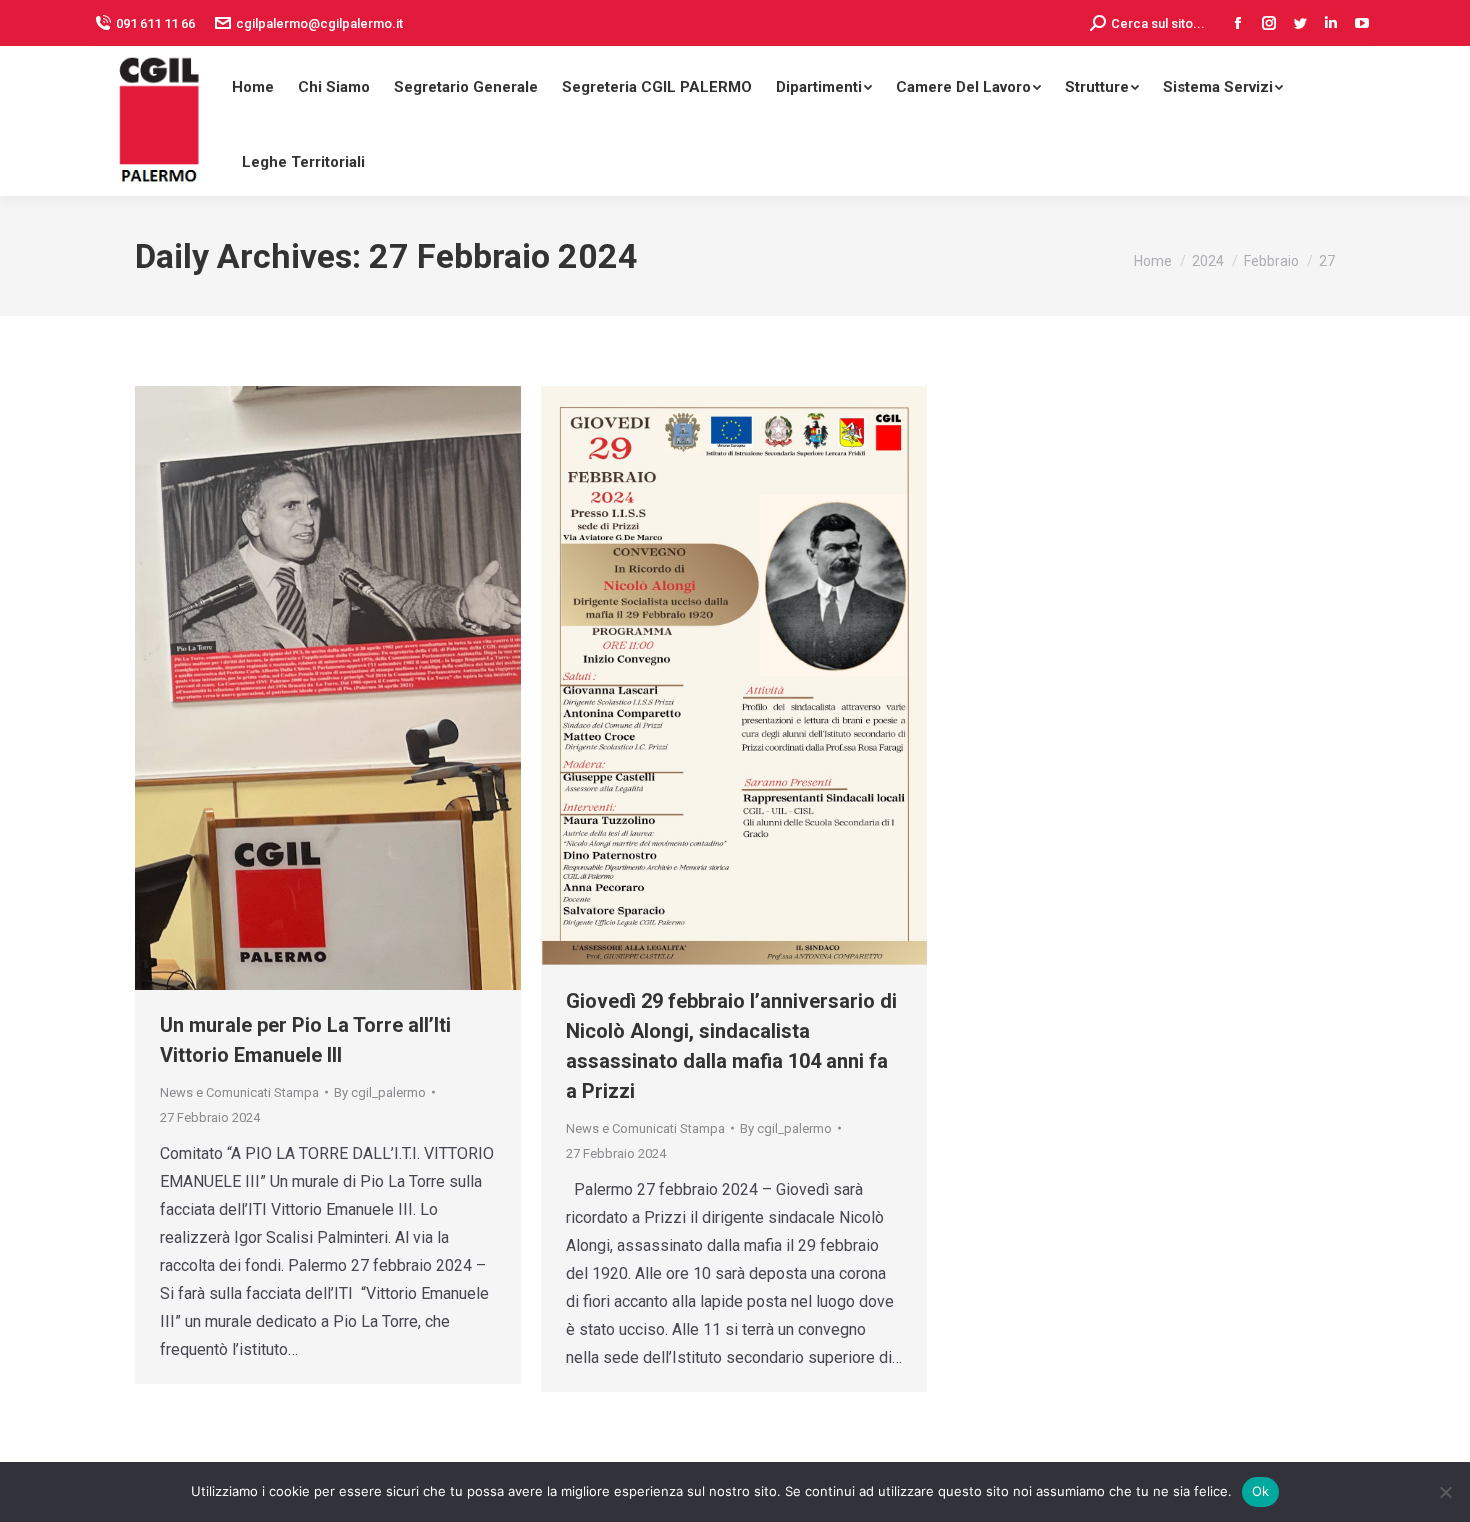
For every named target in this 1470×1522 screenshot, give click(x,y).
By (380, 1092)
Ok (1261, 1491)
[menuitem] (253, 83)
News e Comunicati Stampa (239, 1092)
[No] (1445, 1492)
